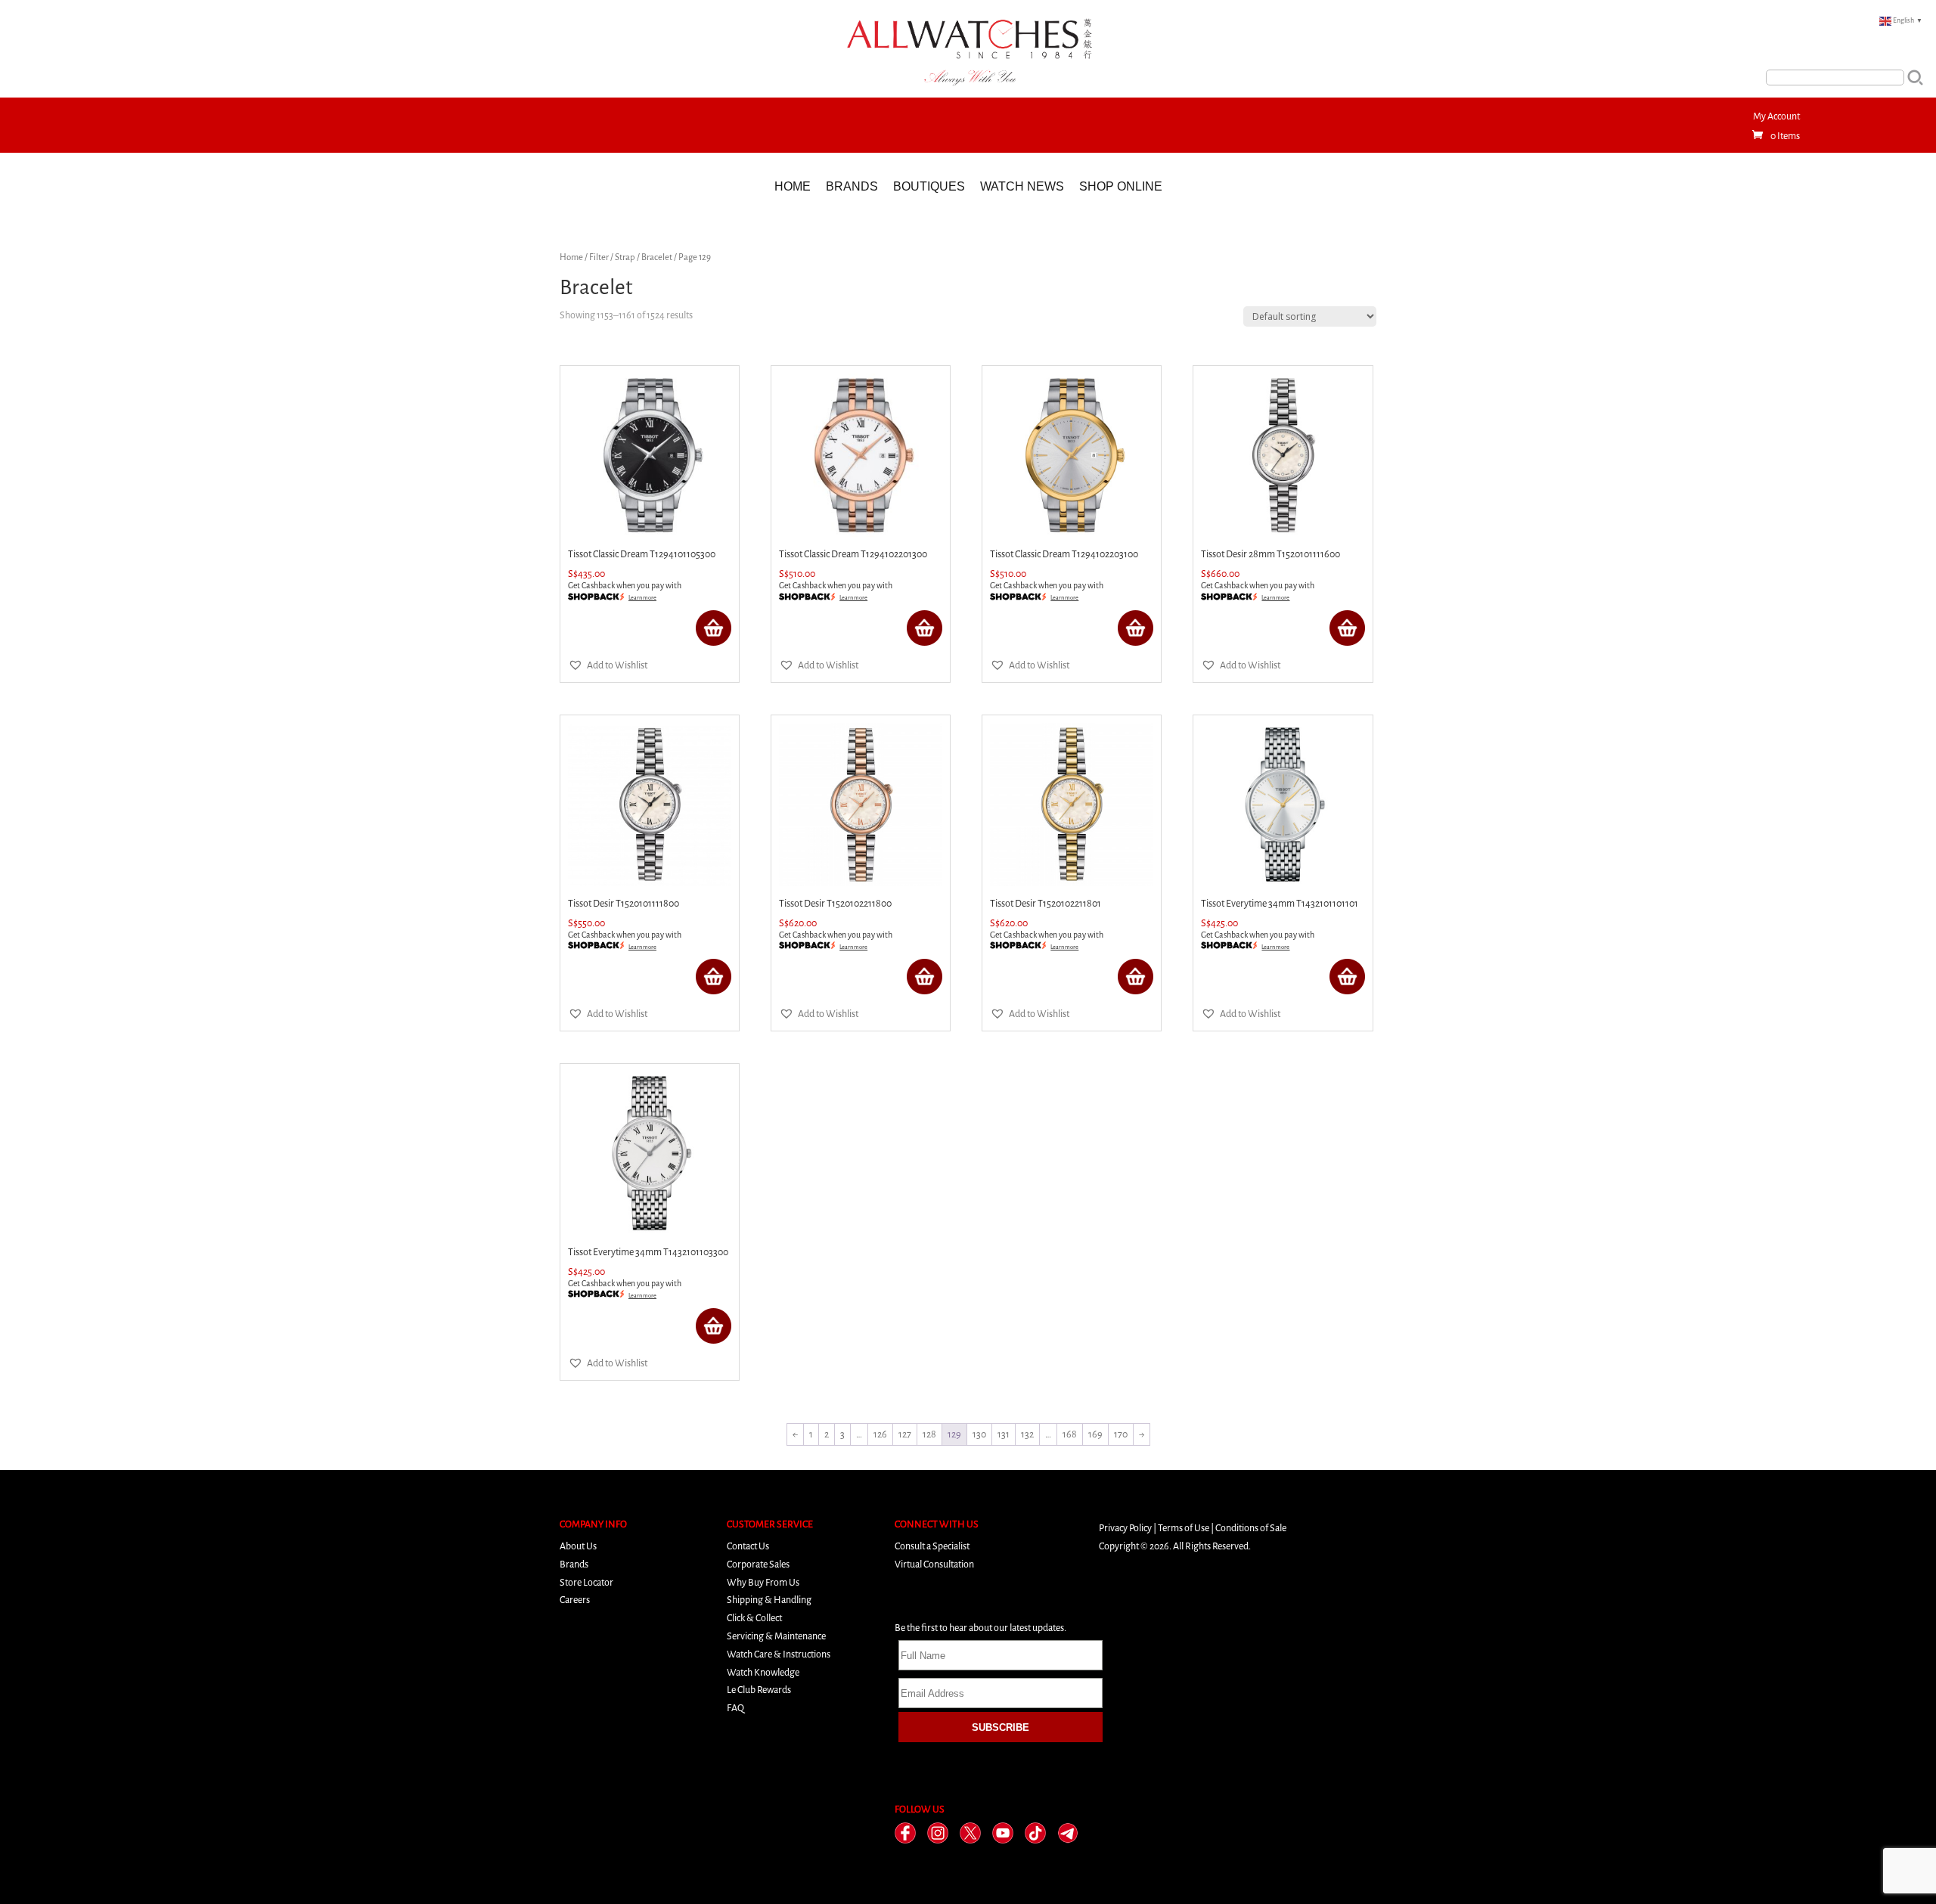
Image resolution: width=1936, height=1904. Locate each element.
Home (793, 186)
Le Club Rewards (759, 1690)
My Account (1776, 116)
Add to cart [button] (714, 628)
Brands (852, 186)
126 (880, 1434)
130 (979, 1434)
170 (1121, 1434)
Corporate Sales (758, 1564)
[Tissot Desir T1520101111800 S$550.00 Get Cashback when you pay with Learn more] (650, 805)
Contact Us (748, 1546)
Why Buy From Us (763, 1582)
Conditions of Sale (1251, 1528)
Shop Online (1121, 186)
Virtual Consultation (934, 1564)
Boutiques (929, 186)
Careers (575, 1600)
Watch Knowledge (763, 1672)
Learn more (642, 598)
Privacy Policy (1125, 1528)
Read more (1347, 977)
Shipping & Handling (769, 1600)
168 (1070, 1434)
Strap (625, 257)
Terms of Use (1184, 1528)
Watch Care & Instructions (779, 1654)
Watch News (1022, 186)
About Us (578, 1546)
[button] (608, 665)
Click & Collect (754, 1618)
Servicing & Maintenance (776, 1636)
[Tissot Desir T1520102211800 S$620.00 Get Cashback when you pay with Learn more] (861, 805)
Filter (599, 257)
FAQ (735, 1708)
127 (905, 1434)
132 (1027, 1434)
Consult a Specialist (932, 1546)
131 (1004, 1434)
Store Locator (586, 1582)
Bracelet (657, 257)
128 (929, 1434)
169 (1095, 1434)
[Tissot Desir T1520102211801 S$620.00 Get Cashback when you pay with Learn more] (1072, 805)
